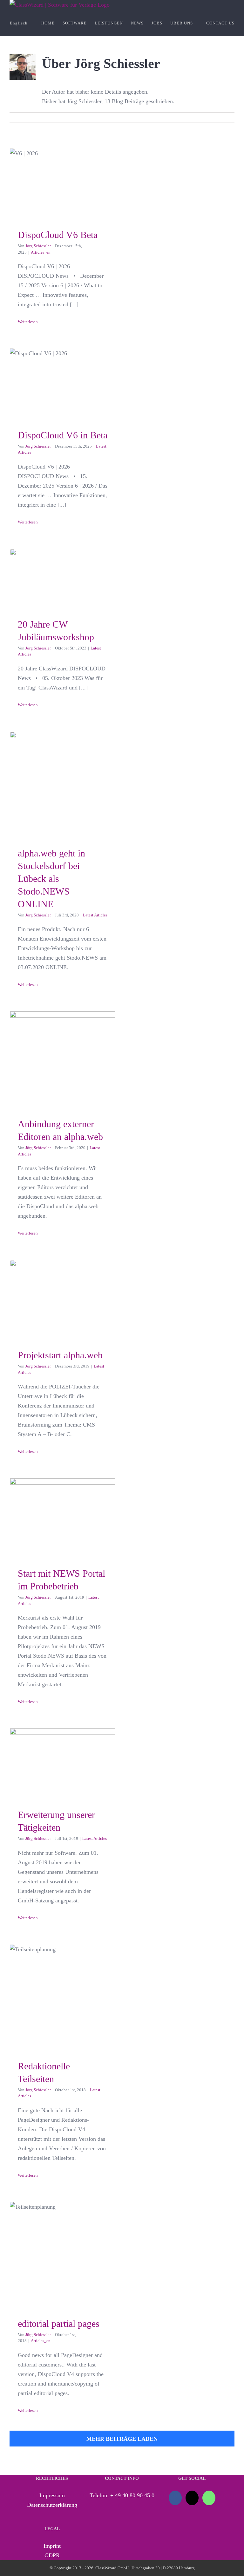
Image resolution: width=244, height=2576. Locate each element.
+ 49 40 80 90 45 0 (132, 2495)
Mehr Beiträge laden (122, 2439)
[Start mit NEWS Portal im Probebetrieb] (63, 1518)
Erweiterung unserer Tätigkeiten (62, 1747)
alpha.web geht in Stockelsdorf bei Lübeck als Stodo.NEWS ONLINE (62, 746)
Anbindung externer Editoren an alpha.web (62, 1036)
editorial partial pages (62, 2238)
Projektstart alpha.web (62, 1283)
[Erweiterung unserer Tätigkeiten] (63, 1764)
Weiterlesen (28, 322)
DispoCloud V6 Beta (62, 174)
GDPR (52, 2555)
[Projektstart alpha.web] (63, 1299)
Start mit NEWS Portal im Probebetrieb (62, 1494)
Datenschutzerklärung (52, 2505)
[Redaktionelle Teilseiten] (63, 1997)
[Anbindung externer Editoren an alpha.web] (63, 1060)
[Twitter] (192, 2498)
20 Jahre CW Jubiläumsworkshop (62, 562)
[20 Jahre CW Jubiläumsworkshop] (63, 579)
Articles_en (41, 252)
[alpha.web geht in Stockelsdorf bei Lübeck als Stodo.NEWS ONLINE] (63, 784)
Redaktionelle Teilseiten (62, 1981)
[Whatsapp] (209, 2498)
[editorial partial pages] (63, 2255)
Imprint (52, 2546)
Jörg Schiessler (38, 246)
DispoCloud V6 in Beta (62, 367)
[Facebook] (175, 2498)
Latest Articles (95, 915)
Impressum (52, 2495)
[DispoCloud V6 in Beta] (63, 384)
